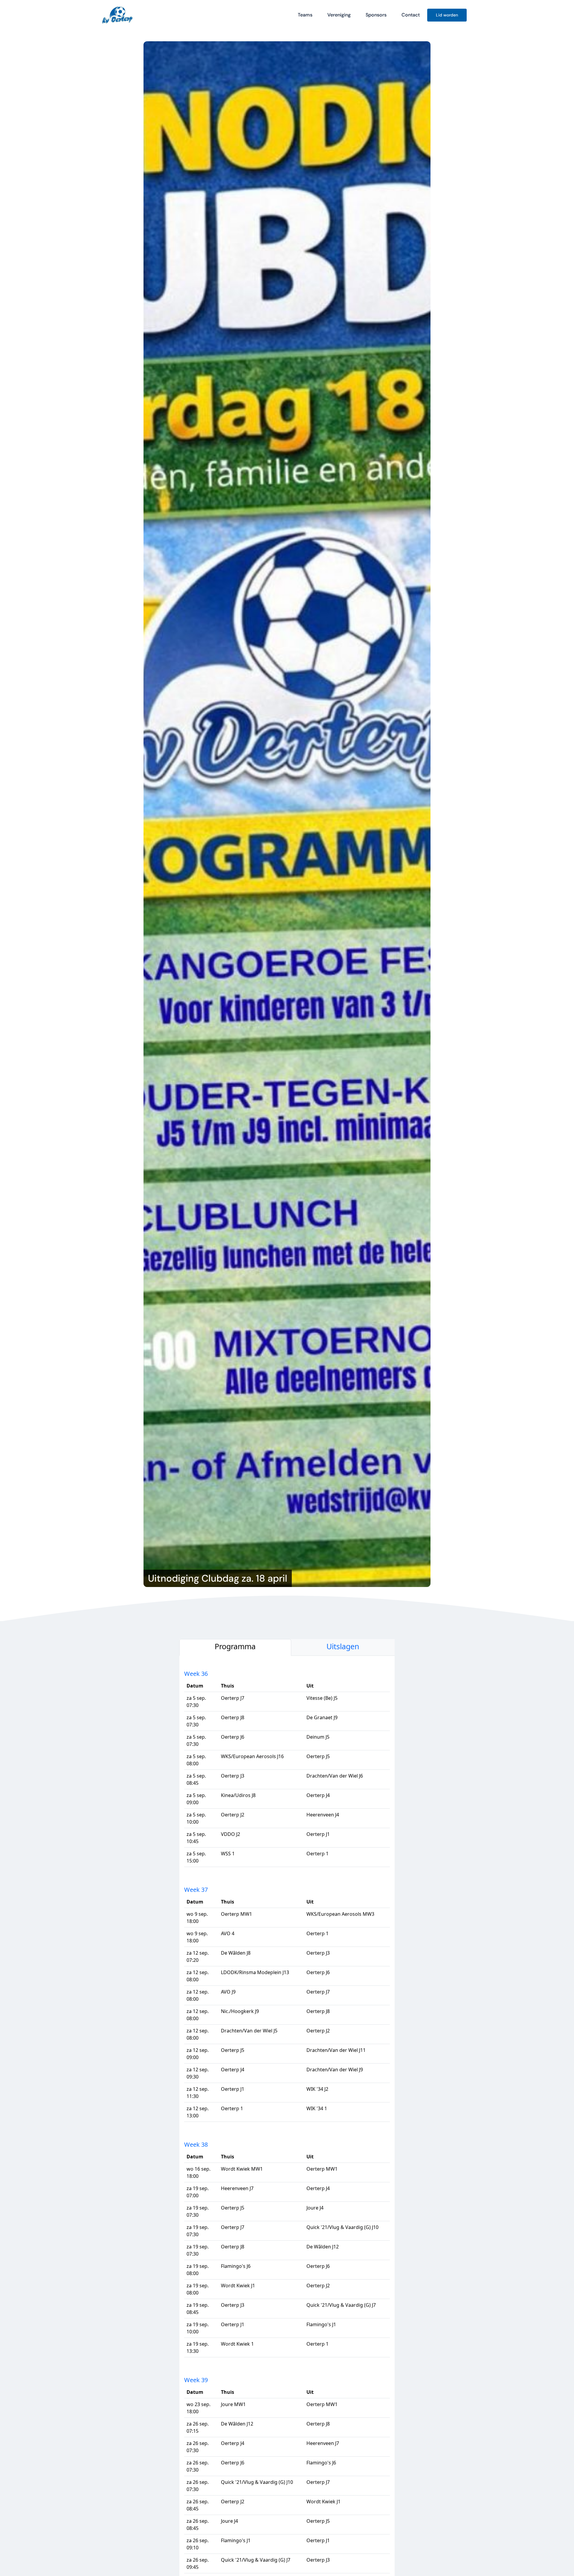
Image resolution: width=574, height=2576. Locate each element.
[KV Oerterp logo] (117, 7)
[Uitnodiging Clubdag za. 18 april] (287, 814)
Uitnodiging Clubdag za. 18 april (218, 1578)
